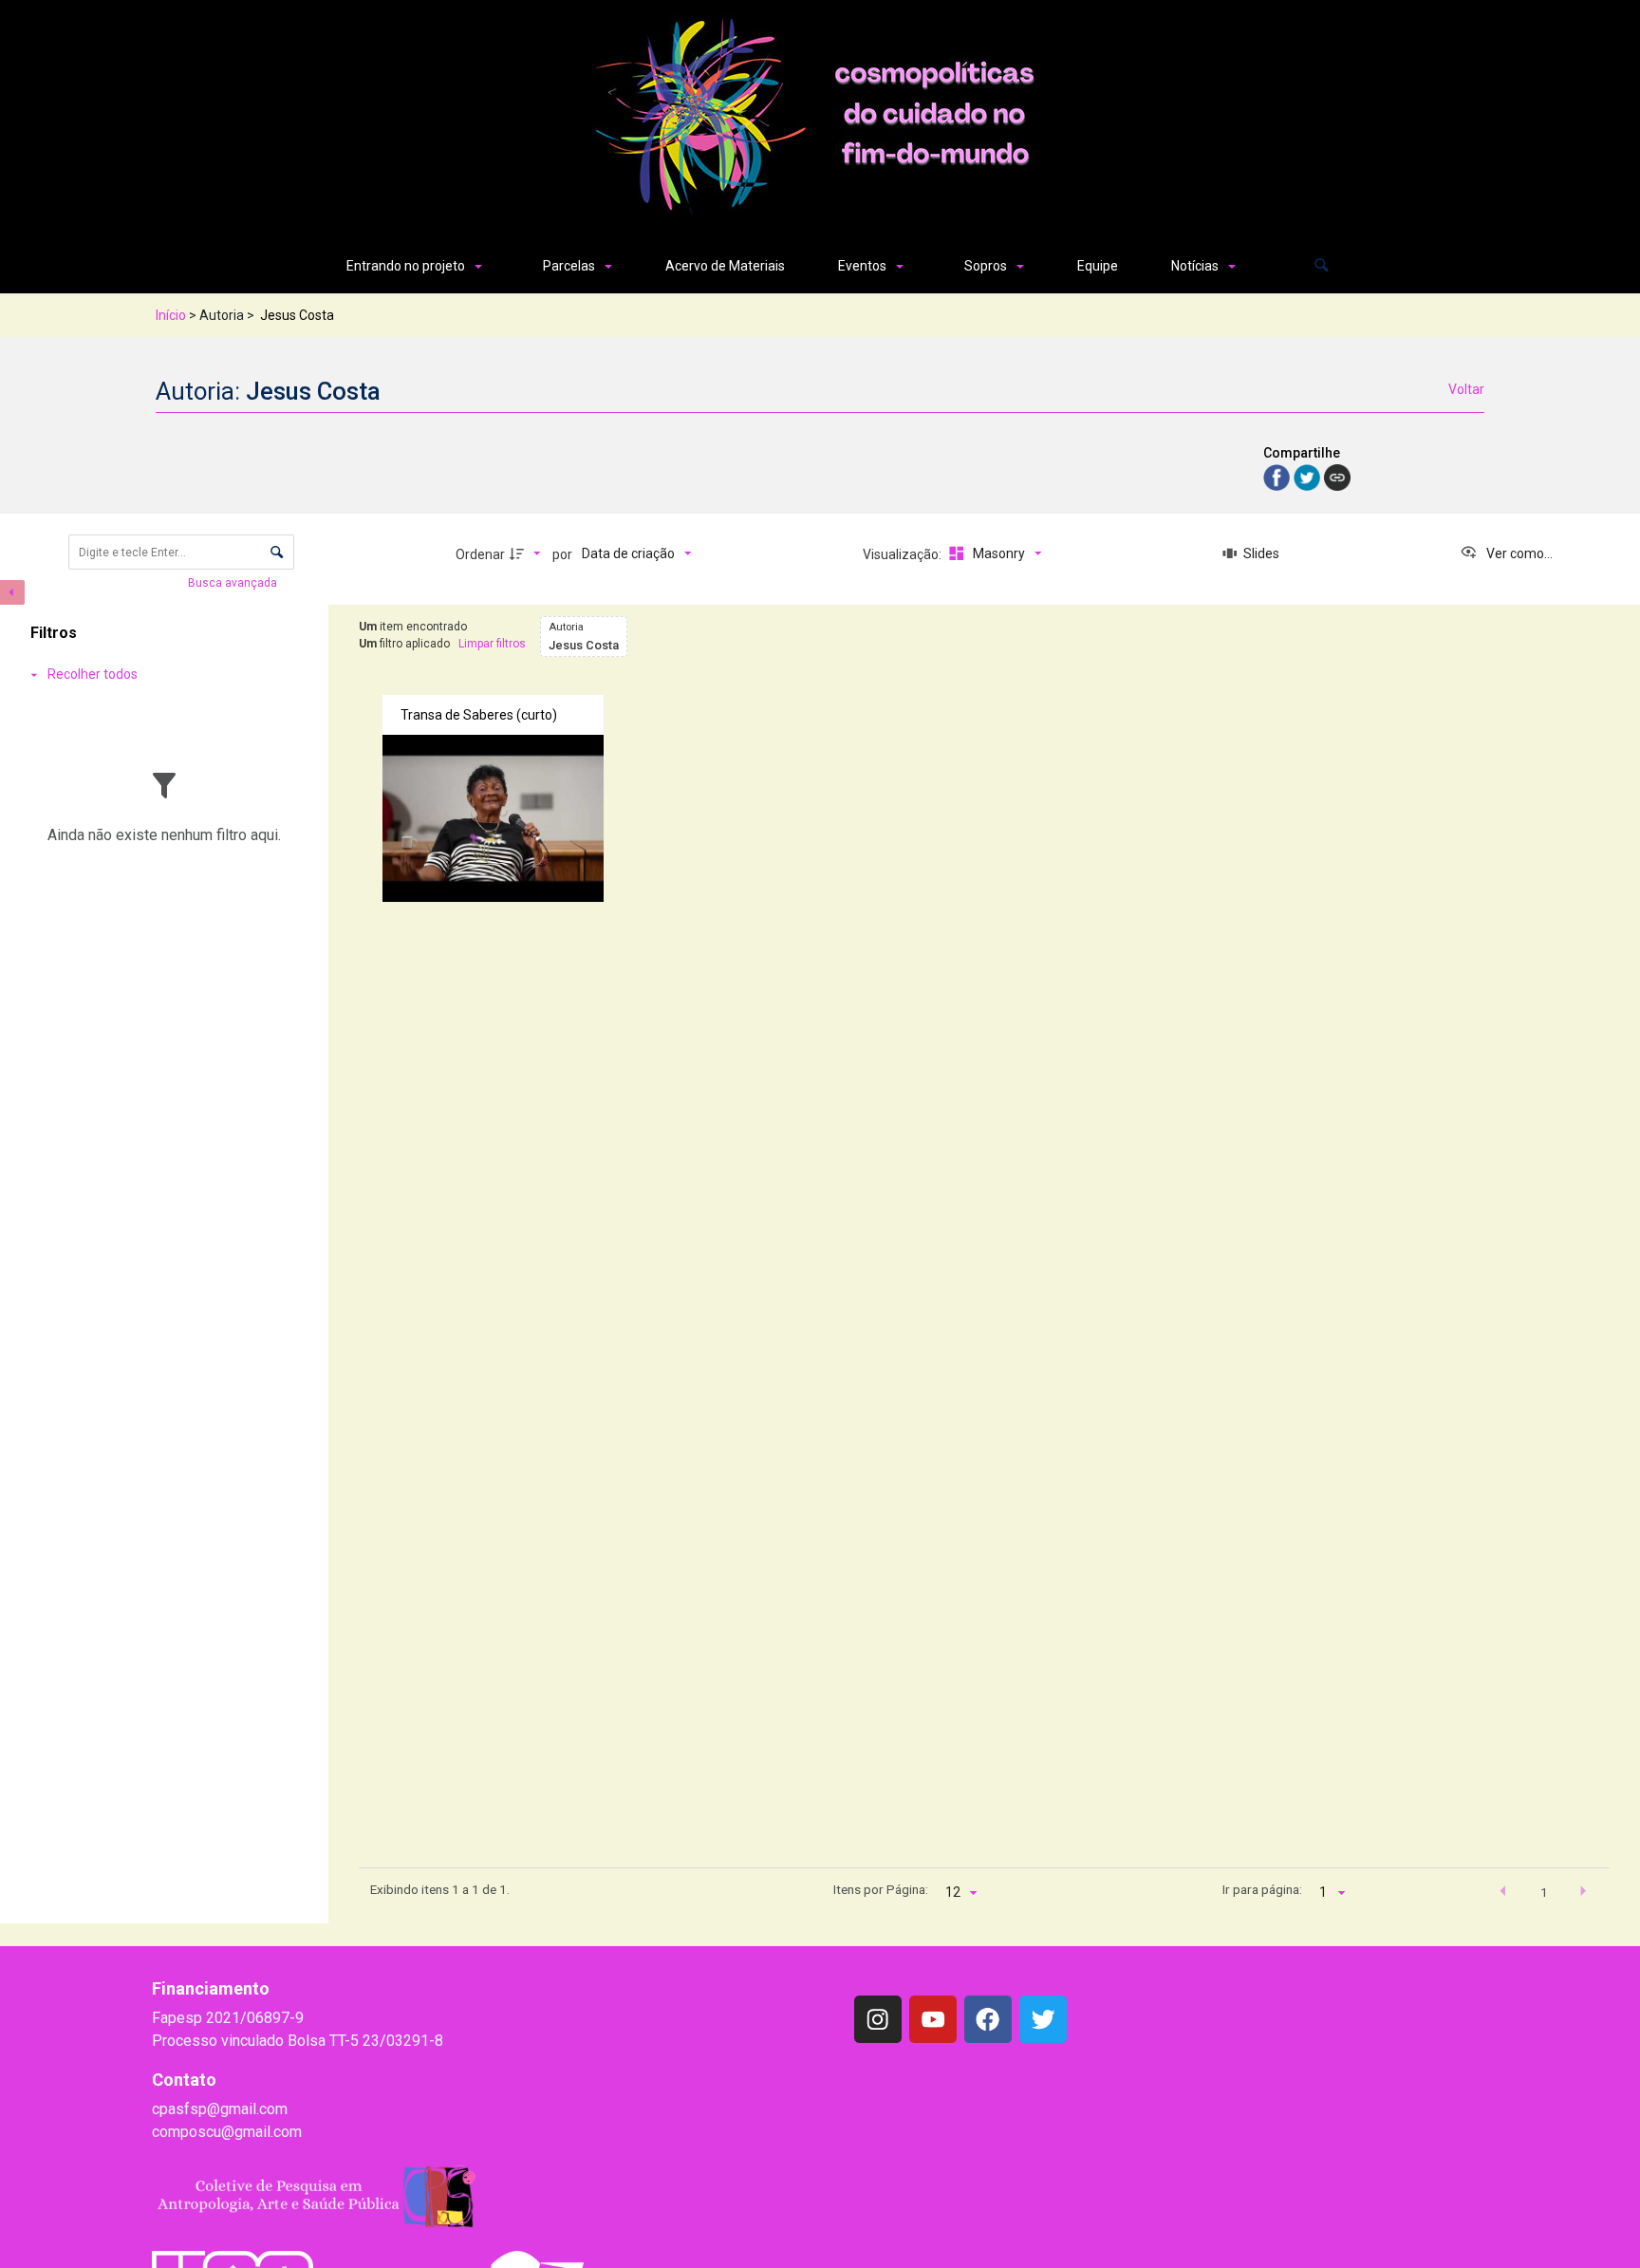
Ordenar (480, 554)
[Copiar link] (1337, 478)
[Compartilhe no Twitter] (1309, 476)
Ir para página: (1262, 1889)
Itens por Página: (881, 1889)
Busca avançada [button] (234, 583)
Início (171, 315)
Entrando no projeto (406, 266)
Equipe (1098, 266)
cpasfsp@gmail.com (220, 2109)
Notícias (1195, 266)
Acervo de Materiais (725, 266)
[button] (1322, 266)
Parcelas (569, 266)
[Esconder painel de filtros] (12, 592)
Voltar (1466, 389)
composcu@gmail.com (227, 2132)
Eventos (862, 266)
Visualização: (904, 554)
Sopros (986, 266)
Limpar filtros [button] (492, 644)
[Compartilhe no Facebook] (1278, 476)
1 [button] (1544, 1892)
